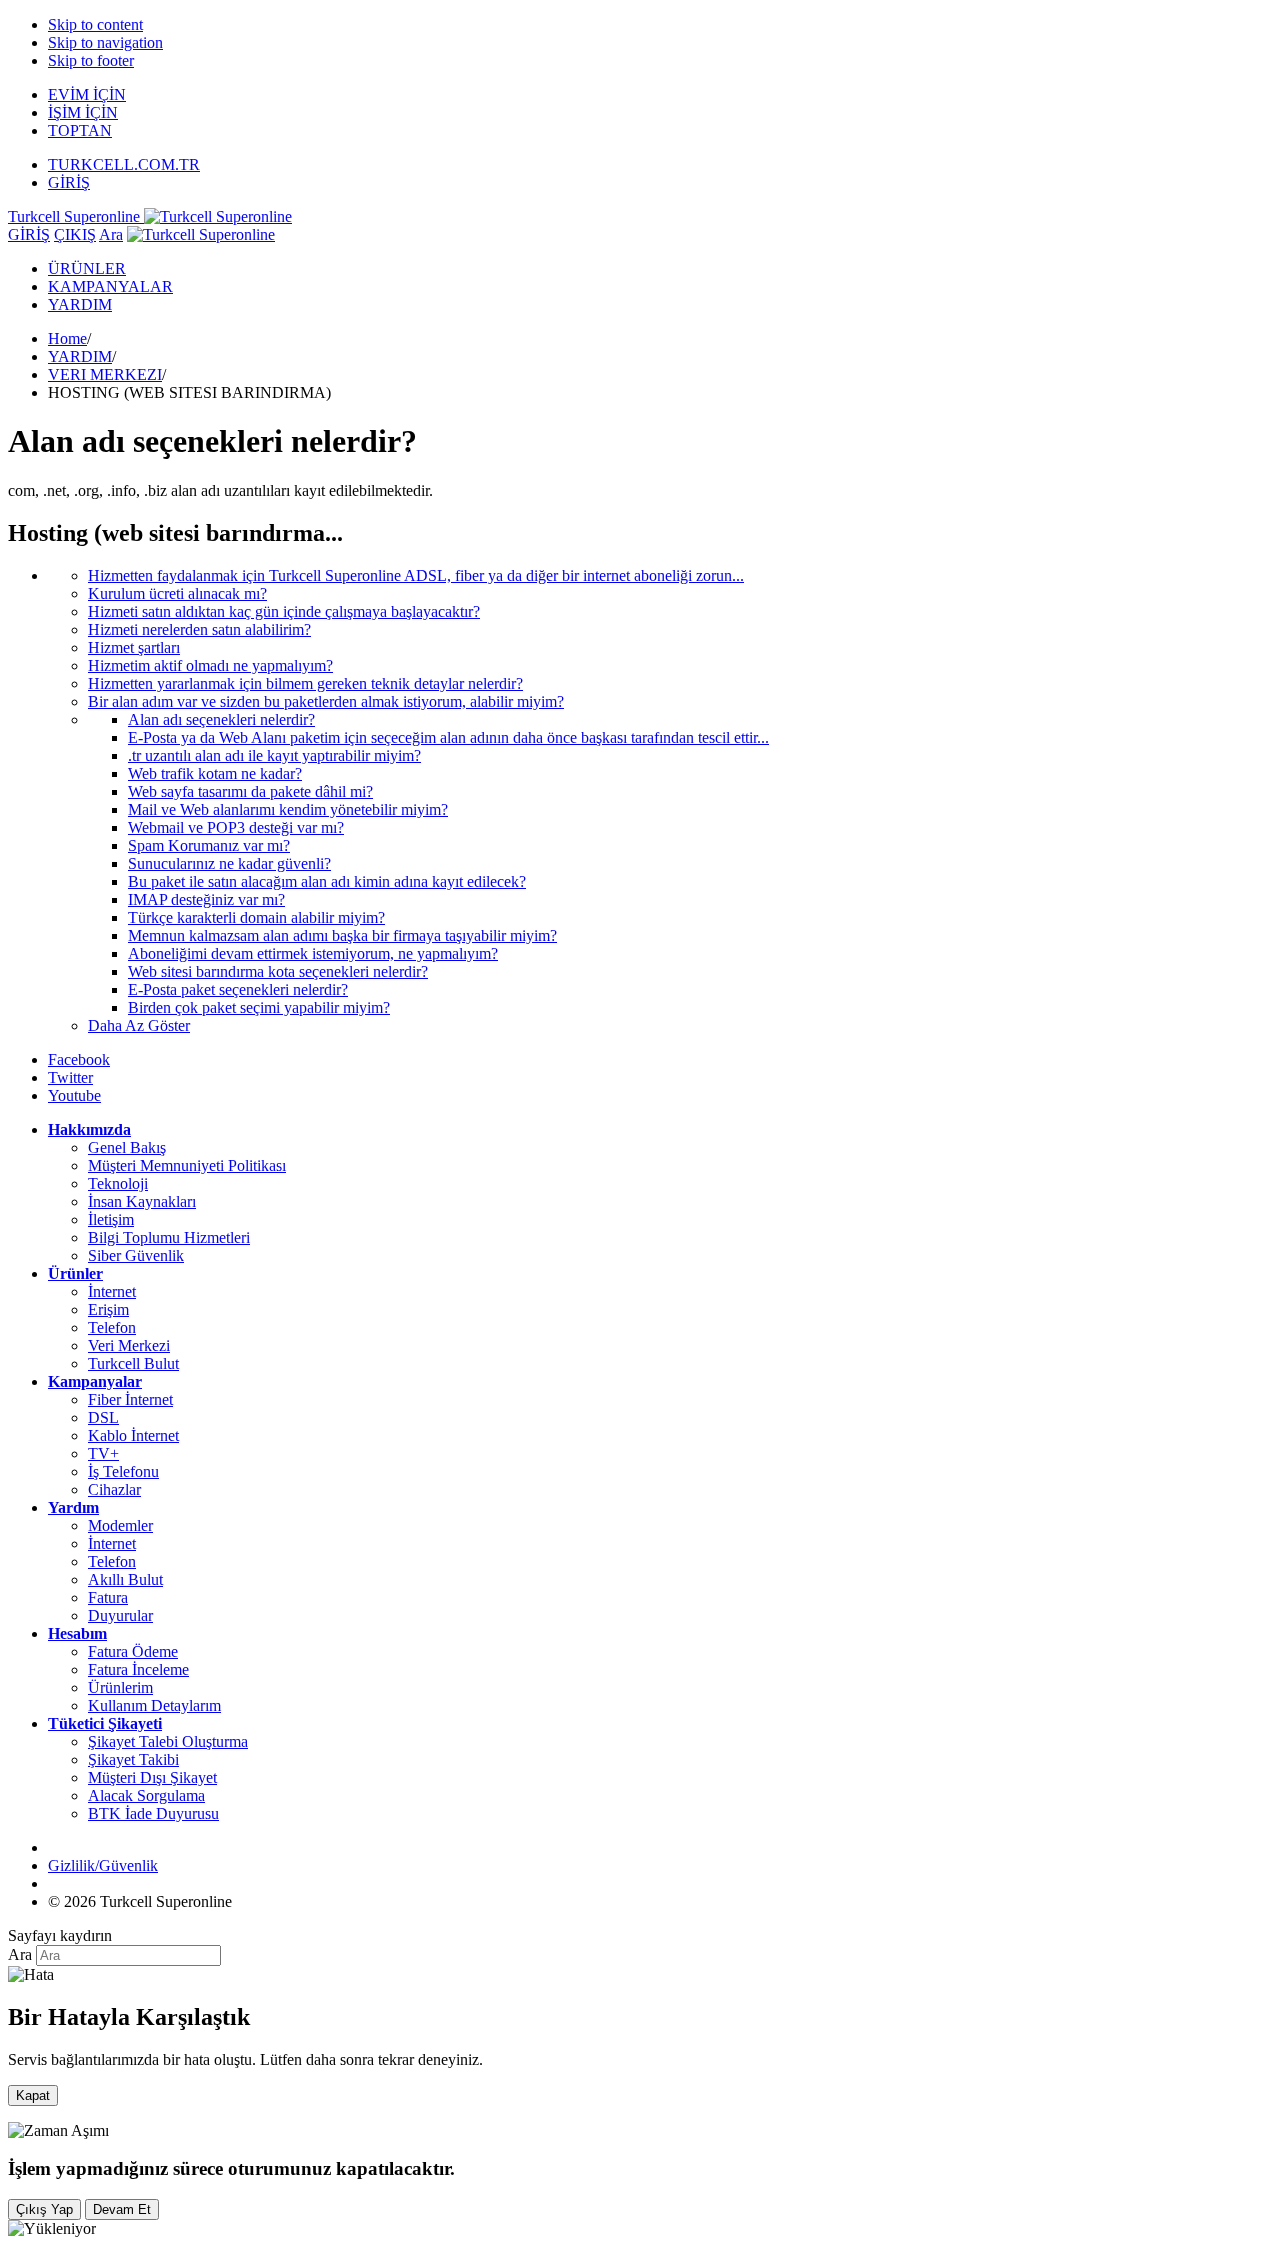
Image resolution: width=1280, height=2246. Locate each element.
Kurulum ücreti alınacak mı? (177, 593)
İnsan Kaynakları (142, 1201)
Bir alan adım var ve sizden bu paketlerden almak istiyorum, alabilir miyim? (326, 701)
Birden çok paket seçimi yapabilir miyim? (259, 1007)
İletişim (111, 1219)
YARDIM (80, 304)
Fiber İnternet (130, 1399)
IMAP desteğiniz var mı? (206, 899)
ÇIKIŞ (75, 234)
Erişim (108, 1309)
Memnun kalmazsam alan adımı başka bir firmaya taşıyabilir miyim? (342, 935)
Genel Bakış (127, 1147)
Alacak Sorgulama (146, 1795)
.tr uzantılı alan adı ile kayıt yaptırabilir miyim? (274, 755)
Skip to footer (91, 60)
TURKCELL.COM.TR (124, 164)
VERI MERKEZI (105, 374)
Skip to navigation (105, 42)
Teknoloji (118, 1183)
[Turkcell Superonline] (201, 234)
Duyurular (120, 1615)
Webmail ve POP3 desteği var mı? (236, 827)
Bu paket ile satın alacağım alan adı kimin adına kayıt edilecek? (327, 881)
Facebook (79, 1059)
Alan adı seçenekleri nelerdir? (221, 719)
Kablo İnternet (133, 1435)
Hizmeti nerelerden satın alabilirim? (199, 629)
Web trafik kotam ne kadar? (215, 773)
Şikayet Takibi (133, 1759)
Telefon (112, 1327)
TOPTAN (80, 130)
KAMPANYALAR (110, 286)
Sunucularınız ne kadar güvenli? (229, 863)
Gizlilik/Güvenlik (103, 1865)
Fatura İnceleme (138, 1669)
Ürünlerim (120, 1687)
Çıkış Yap (44, 2209)
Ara (111, 234)
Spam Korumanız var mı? (209, 845)
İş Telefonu (123, 1471)
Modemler (120, 1525)
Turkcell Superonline (76, 216)
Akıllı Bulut (125, 1579)
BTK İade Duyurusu (153, 1813)
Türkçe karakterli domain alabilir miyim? (256, 917)
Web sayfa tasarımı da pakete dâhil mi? (250, 791)
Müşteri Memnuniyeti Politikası (187, 1165)
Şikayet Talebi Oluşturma (168, 1741)
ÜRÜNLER (87, 268)
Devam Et (122, 2209)
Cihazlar (114, 1489)
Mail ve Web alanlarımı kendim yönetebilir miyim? (288, 809)
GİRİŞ (69, 182)
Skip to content (95, 24)
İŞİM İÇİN (83, 112)
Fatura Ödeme (133, 1651)
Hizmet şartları (134, 647)
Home (67, 338)
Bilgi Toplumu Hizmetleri (169, 1237)
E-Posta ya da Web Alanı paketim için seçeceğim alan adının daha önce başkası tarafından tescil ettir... (448, 737)
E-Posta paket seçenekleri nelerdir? (238, 989)
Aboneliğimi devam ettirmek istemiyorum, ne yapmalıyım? (313, 953)
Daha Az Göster (139, 1025)
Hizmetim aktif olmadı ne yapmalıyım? (210, 665)
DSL (103, 1417)
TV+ (103, 1453)
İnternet (112, 1291)
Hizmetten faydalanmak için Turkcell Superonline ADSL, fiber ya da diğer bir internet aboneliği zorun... (416, 575)
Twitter (70, 1077)
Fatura (108, 1597)
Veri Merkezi (129, 1345)
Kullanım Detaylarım (154, 1705)
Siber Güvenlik (136, 1255)
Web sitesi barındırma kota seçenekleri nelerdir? (278, 971)
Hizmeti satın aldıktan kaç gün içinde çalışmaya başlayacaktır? (284, 611)
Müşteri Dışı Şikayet (152, 1777)
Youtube (74, 1095)
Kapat (33, 2095)
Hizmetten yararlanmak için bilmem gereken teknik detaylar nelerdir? (305, 683)
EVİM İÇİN (87, 94)
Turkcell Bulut (133, 1363)
